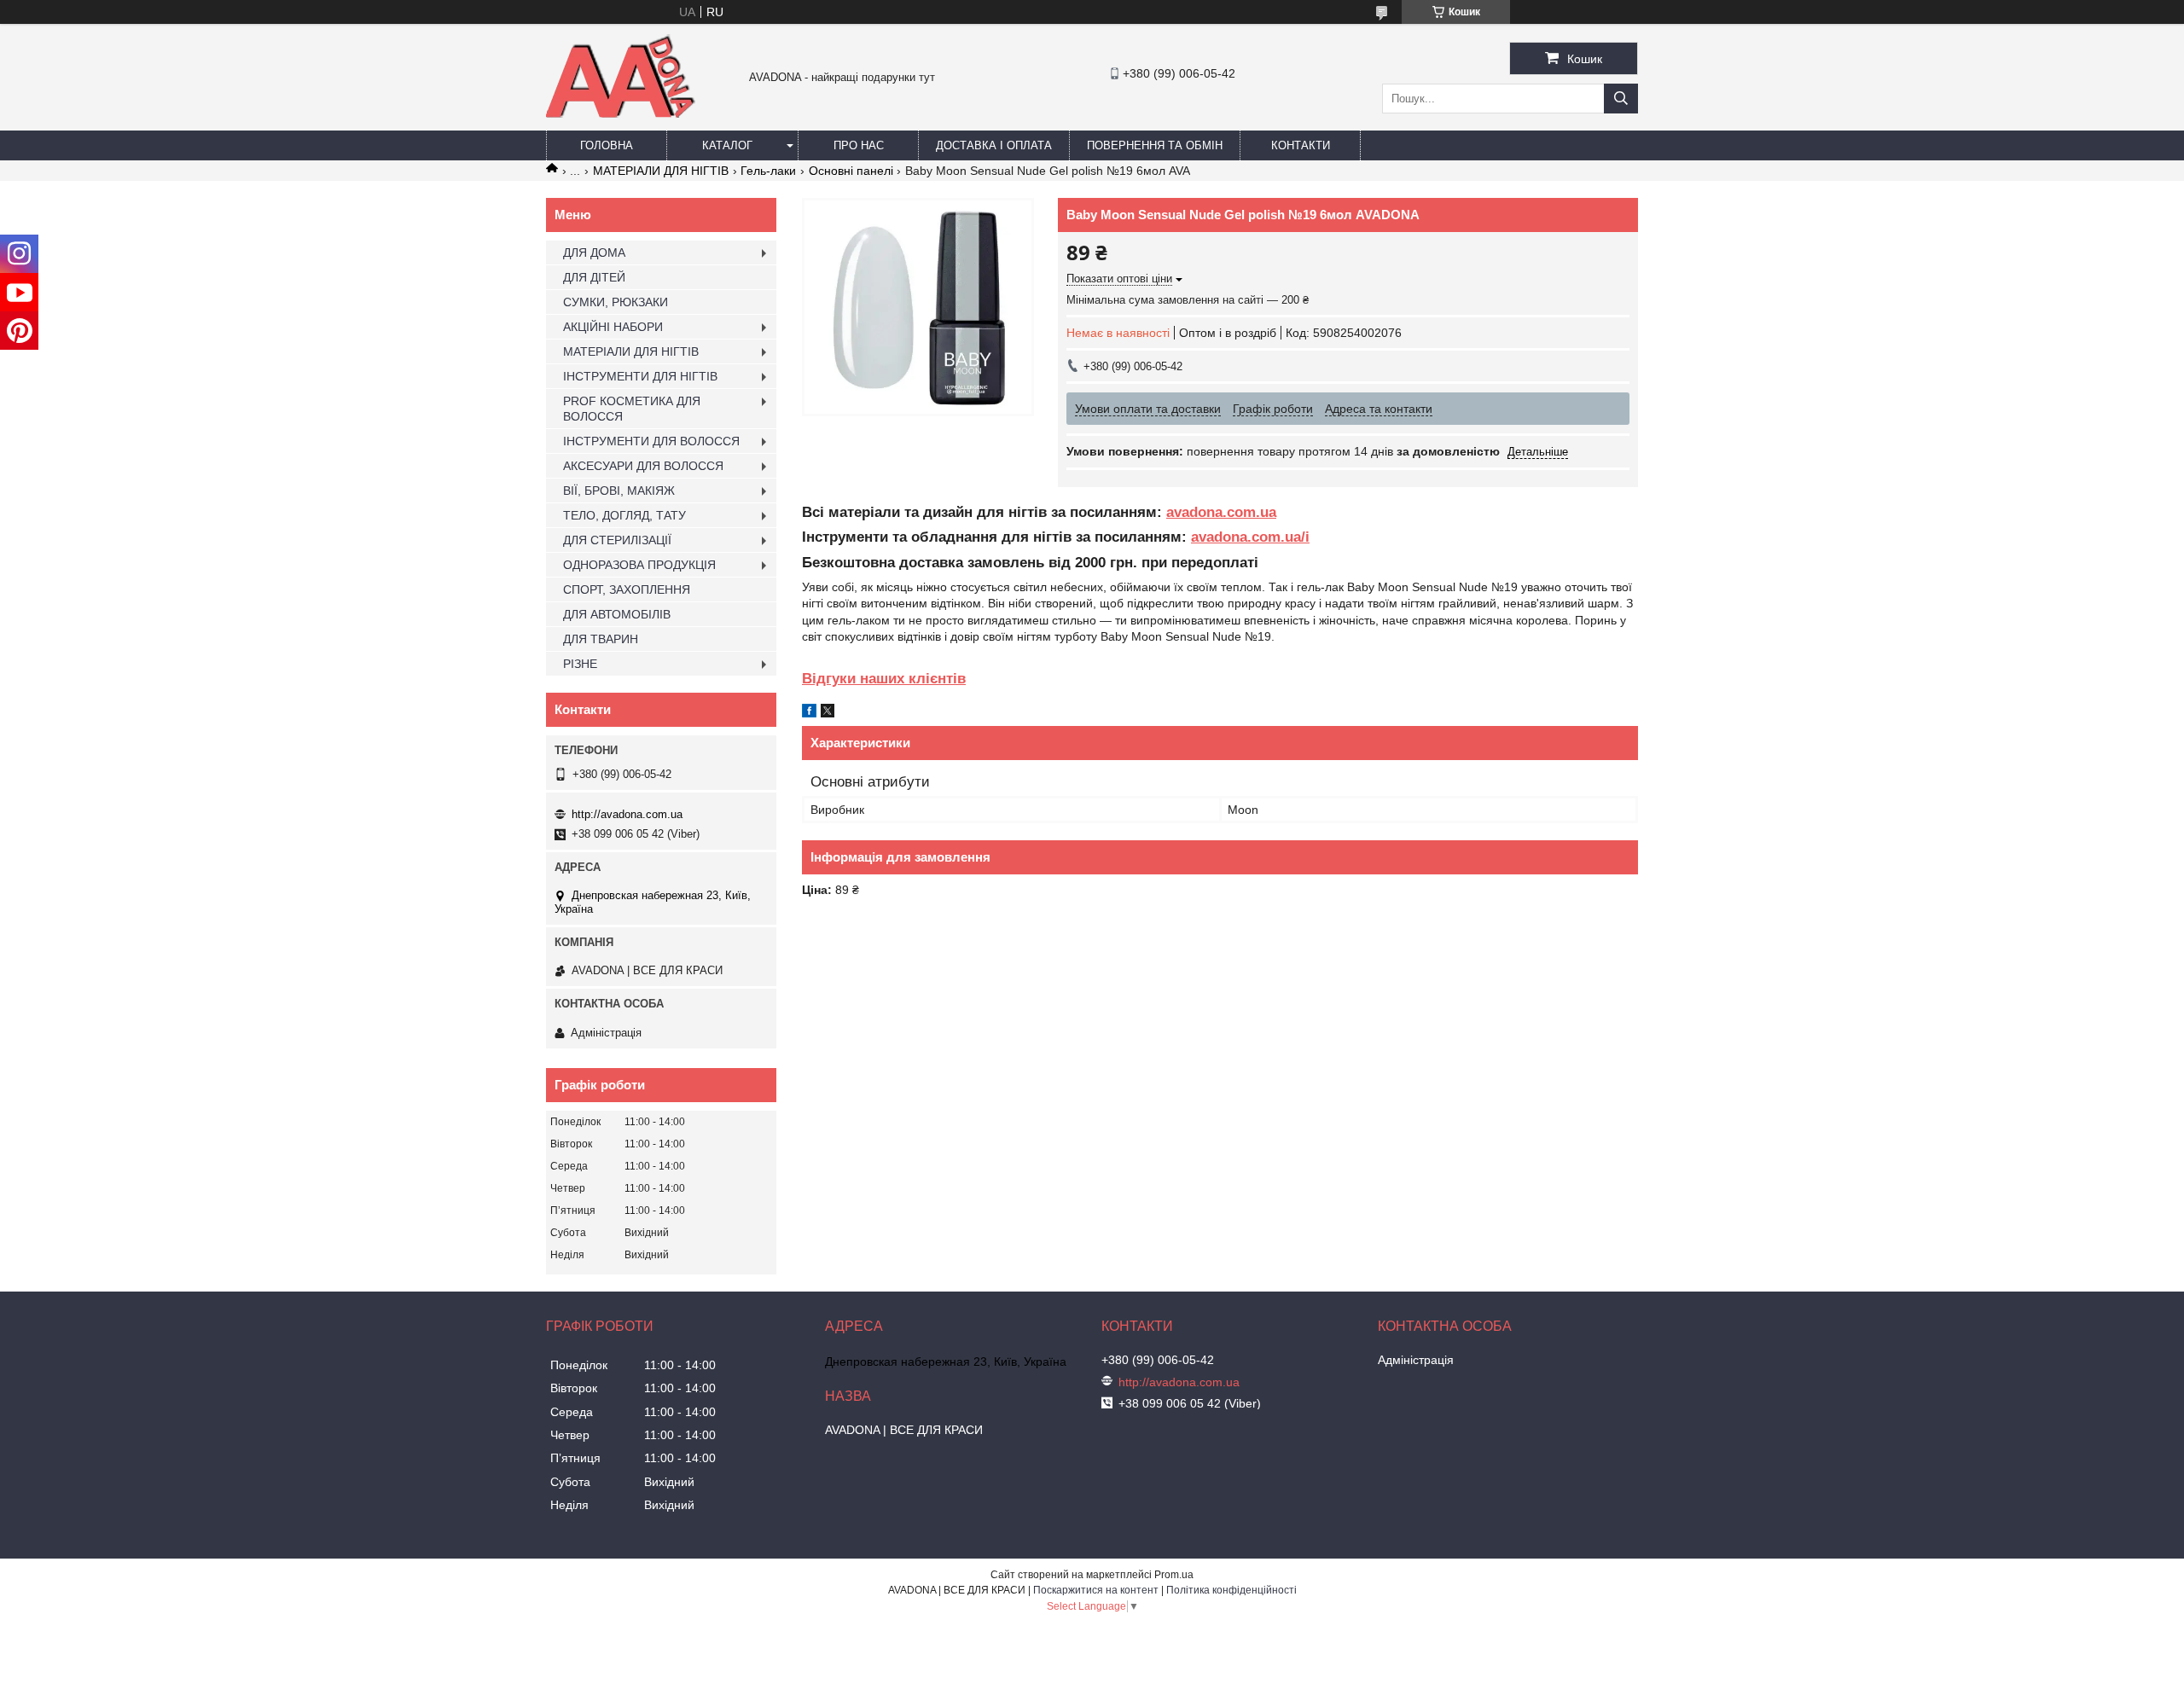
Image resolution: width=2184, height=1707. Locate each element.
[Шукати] (1621, 99)
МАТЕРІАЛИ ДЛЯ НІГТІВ (661, 171)
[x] (828, 713)
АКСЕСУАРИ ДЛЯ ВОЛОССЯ (643, 466)
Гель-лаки (768, 171)
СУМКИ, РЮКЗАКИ (616, 302)
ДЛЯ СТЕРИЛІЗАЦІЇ (617, 540)
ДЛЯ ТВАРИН (601, 639)
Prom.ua (1174, 1575)
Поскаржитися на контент (1096, 1590)
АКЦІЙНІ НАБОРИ (613, 327)
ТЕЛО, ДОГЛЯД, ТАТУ (624, 515)
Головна (607, 145)
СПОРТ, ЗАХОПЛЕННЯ (627, 589)
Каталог (727, 145)
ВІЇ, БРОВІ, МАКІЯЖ (619, 491)
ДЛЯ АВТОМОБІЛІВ (617, 614)
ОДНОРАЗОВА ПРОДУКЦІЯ (639, 565)
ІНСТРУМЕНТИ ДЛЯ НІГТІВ (640, 376)
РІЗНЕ (580, 664)
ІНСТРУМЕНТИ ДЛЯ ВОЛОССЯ (651, 441)
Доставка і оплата (994, 145)
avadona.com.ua (1221, 512)
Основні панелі (851, 171)
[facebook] (809, 713)
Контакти (1301, 145)
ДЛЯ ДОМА (594, 253)
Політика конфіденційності (1231, 1590)
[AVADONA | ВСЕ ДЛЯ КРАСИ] (621, 114)
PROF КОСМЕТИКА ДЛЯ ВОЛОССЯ (632, 409)
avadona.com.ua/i (1250, 537)
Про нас (859, 145)
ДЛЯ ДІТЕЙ (594, 277)
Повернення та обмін (1155, 145)
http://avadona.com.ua (627, 814)
